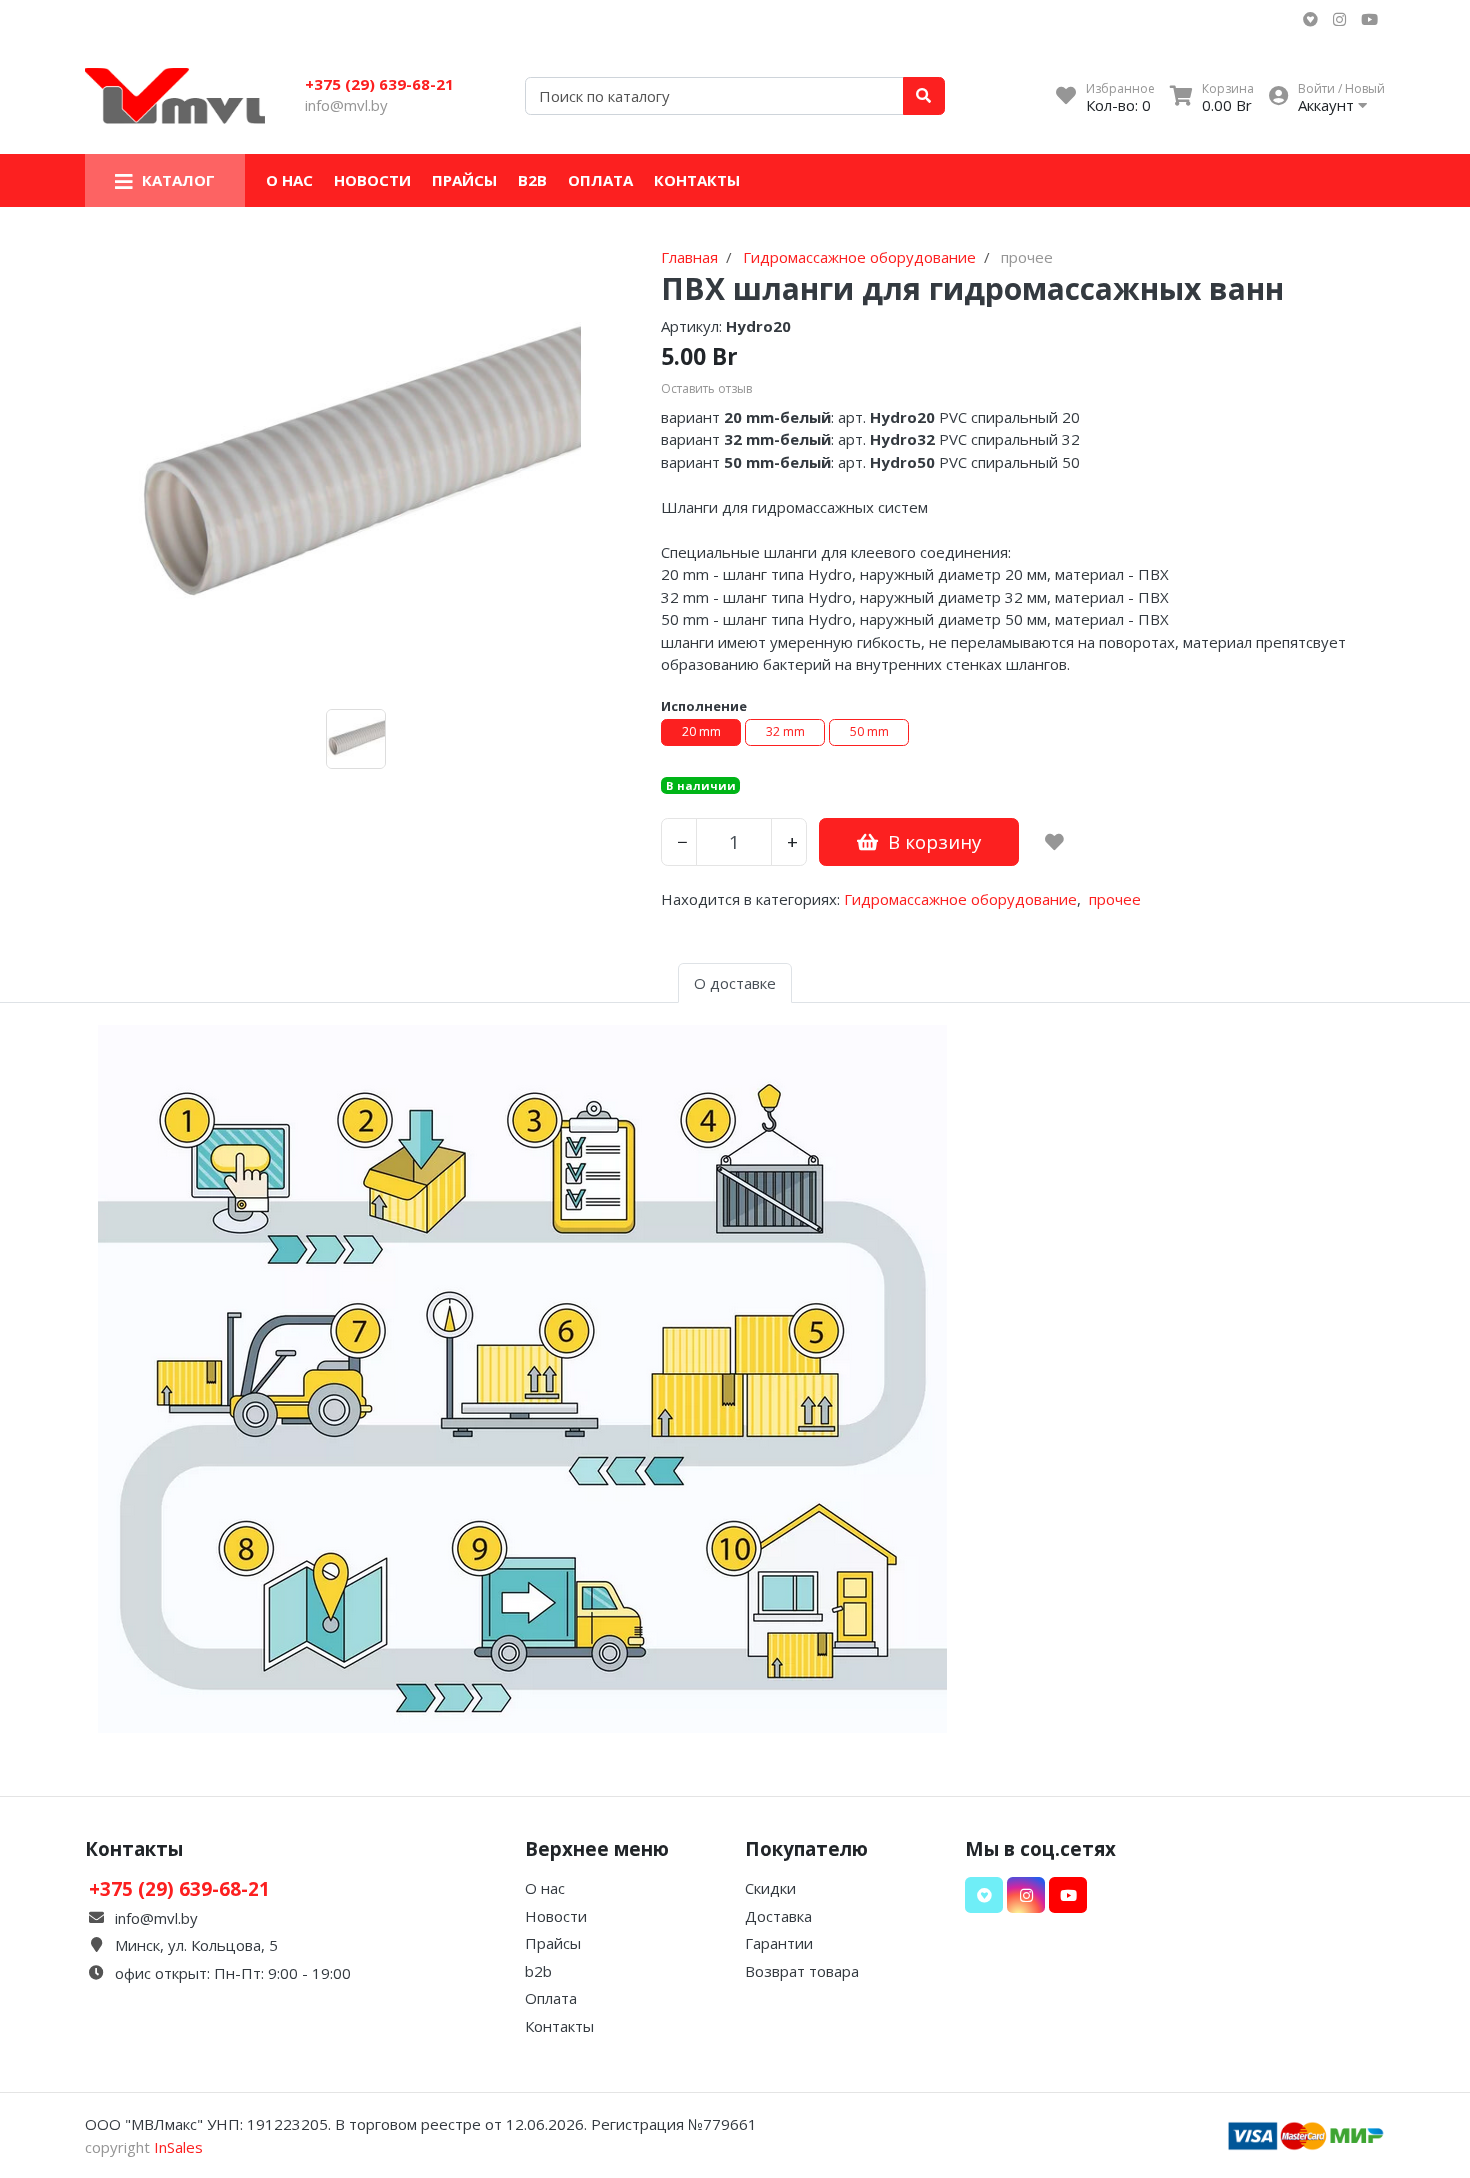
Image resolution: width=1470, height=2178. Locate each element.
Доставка (778, 1916)
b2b (532, 180)
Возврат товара (802, 1971)
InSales (178, 2147)
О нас (289, 180)
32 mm (785, 731)
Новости (372, 180)
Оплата (600, 180)
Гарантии (779, 1943)
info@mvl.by (346, 105)
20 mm (701, 731)
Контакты (697, 180)
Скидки (770, 1888)
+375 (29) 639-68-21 (379, 84)
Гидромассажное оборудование (960, 899)
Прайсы (464, 180)
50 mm (869, 731)
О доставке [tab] (735, 983)
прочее (1115, 899)
